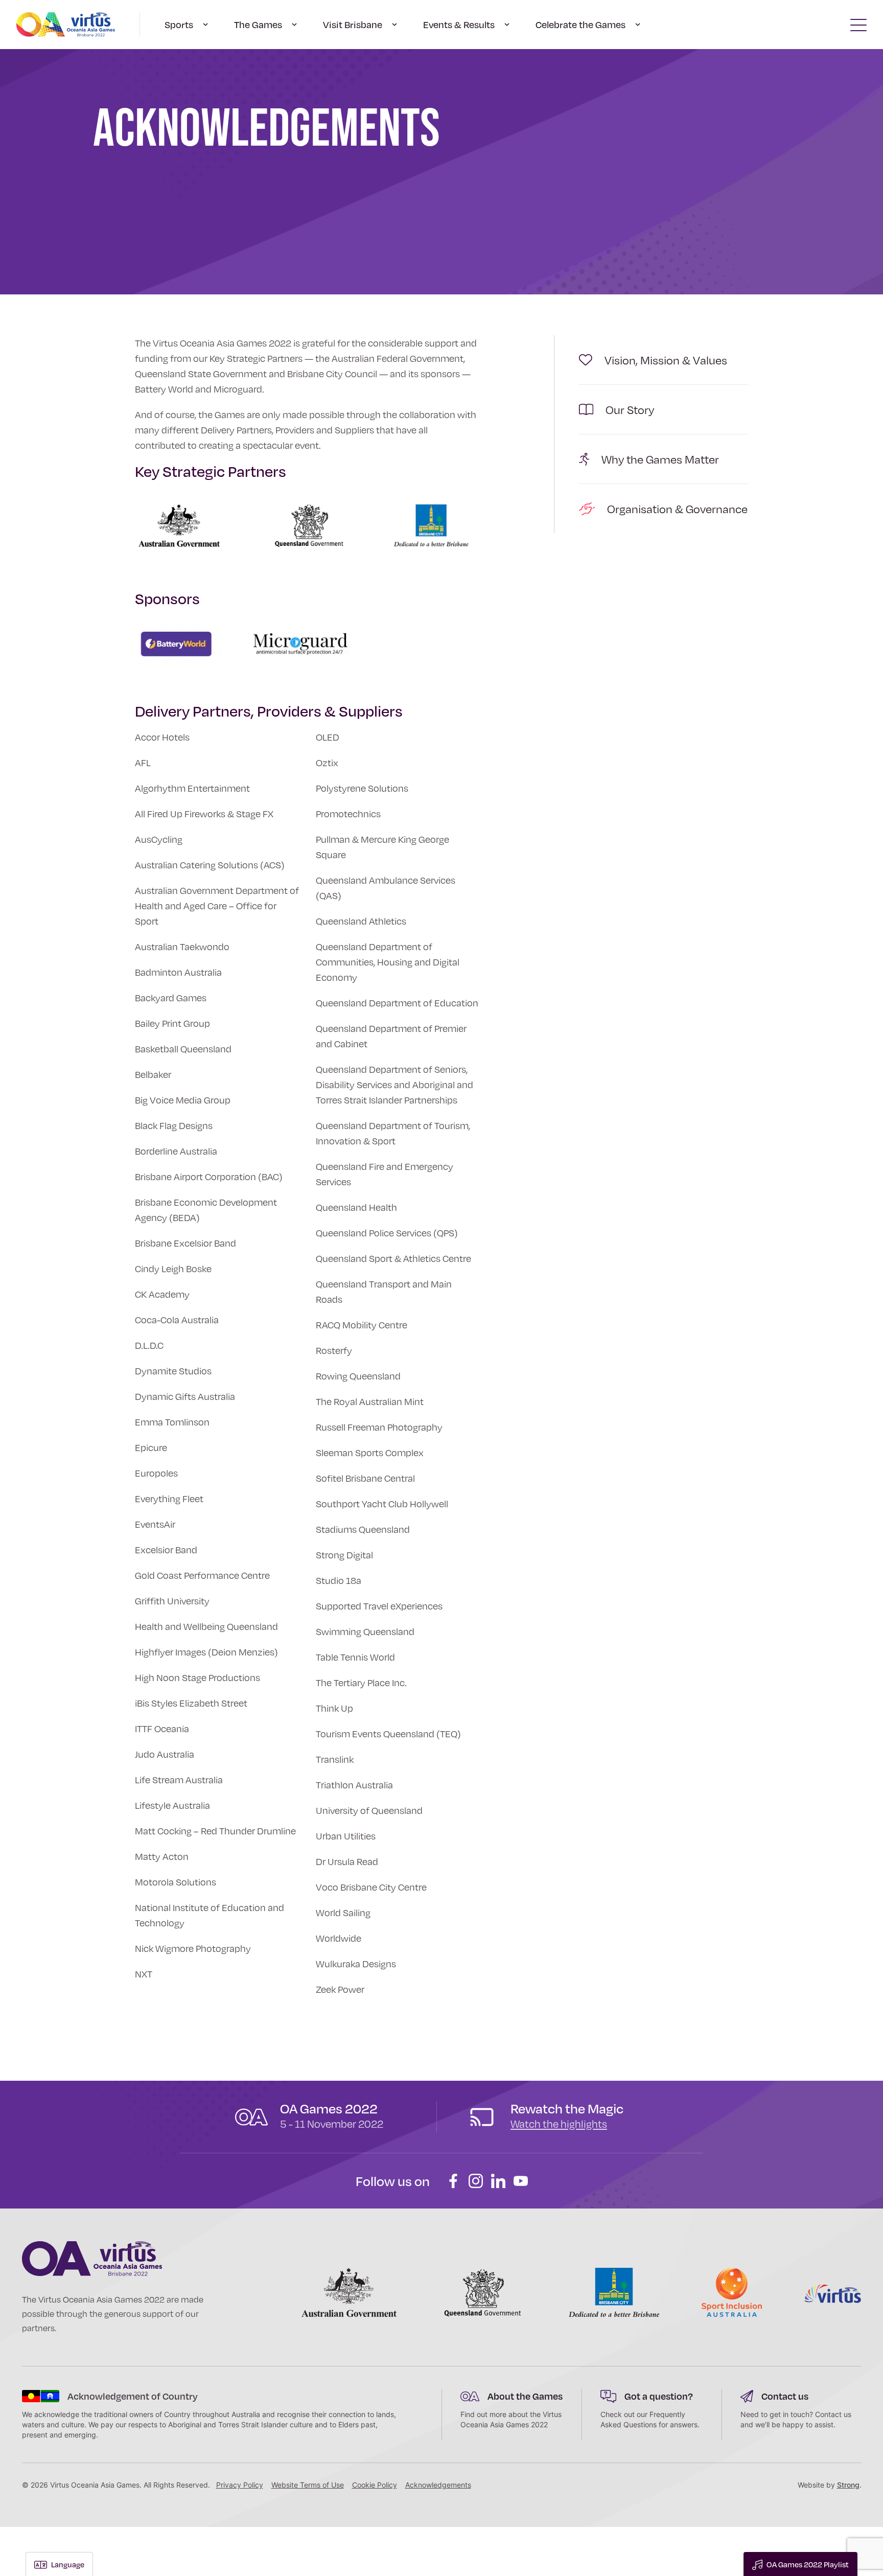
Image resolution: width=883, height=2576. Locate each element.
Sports (179, 25)
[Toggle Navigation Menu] (858, 25)
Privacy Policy (240, 2485)
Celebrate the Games (580, 25)
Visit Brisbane (353, 25)
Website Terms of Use (308, 2485)
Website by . (830, 2485)
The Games (258, 25)
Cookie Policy (375, 2485)
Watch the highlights (559, 2124)
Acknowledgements (438, 2485)
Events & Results (459, 25)
